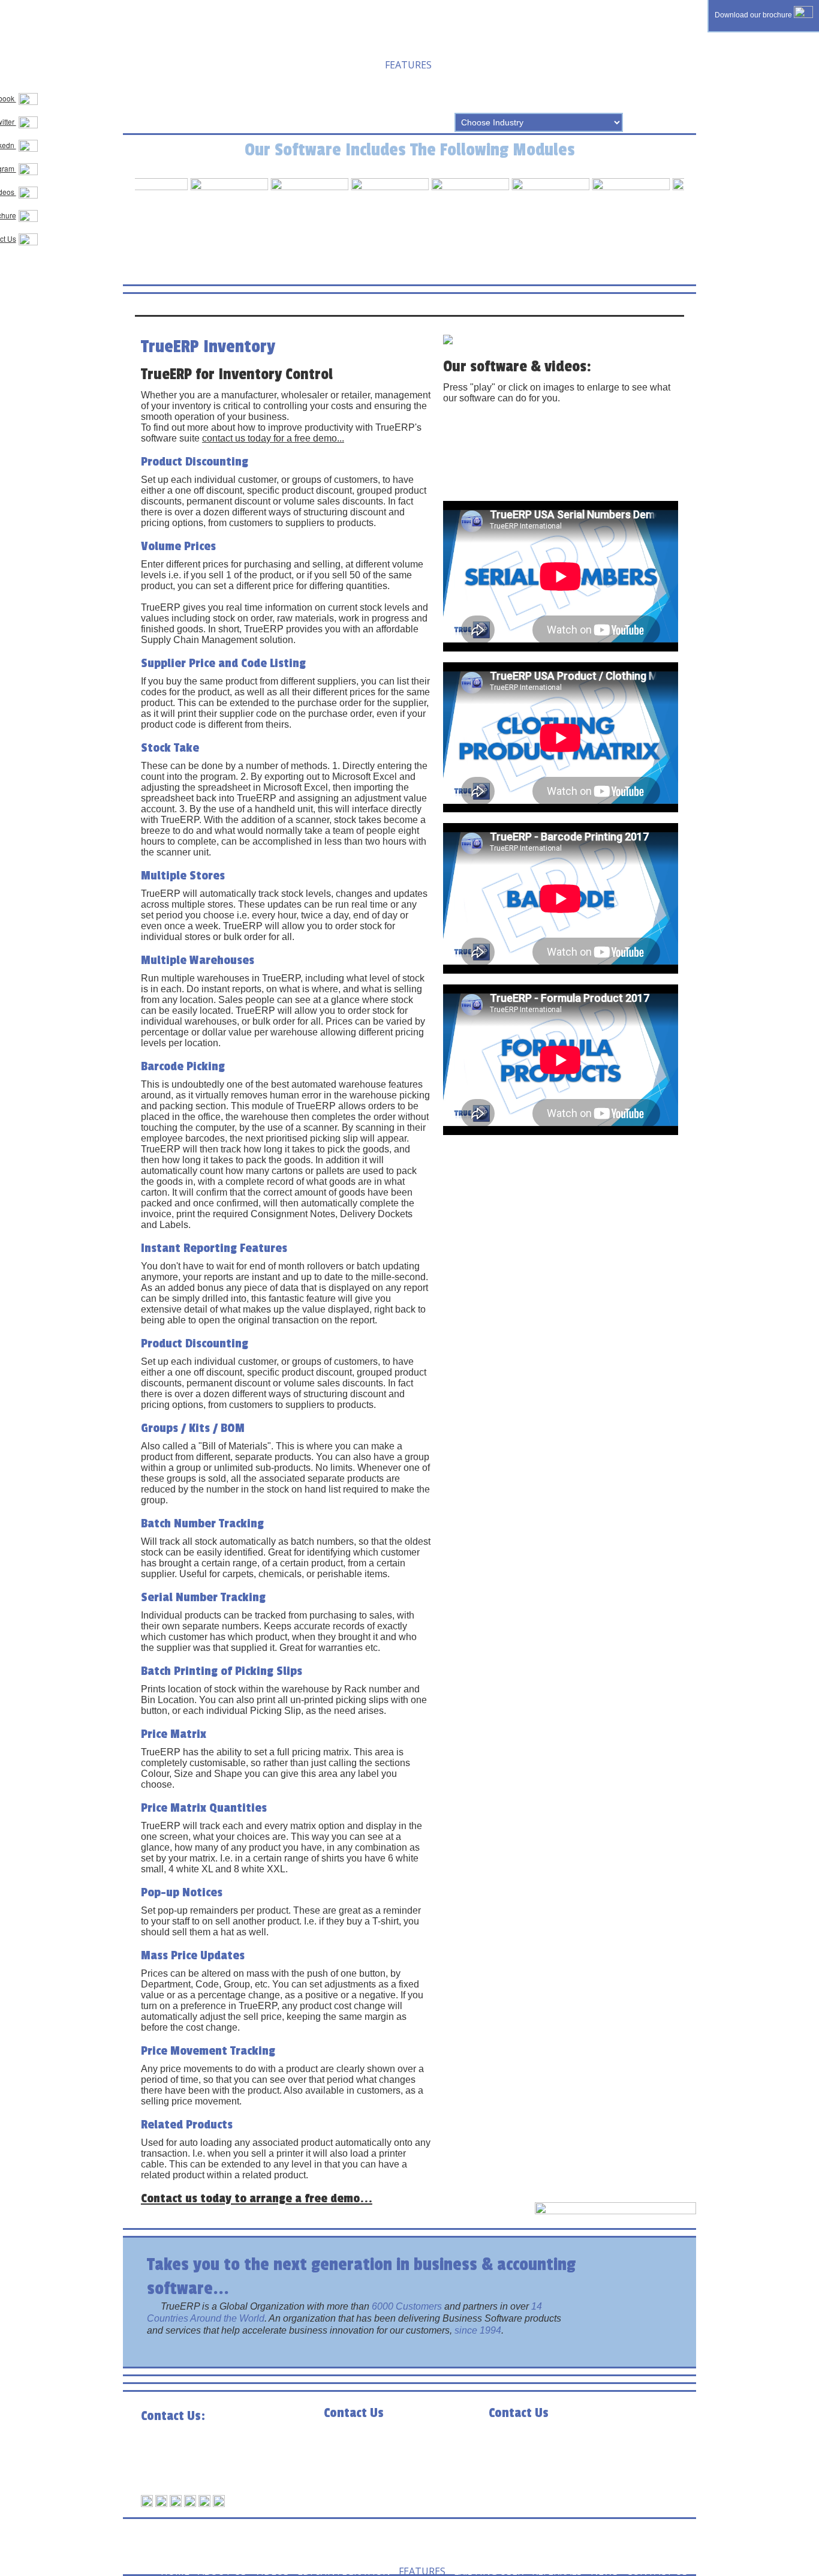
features (408, 64)
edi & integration (330, 64)
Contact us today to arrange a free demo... (257, 2198)
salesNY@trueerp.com (400, 2465)
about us (208, 64)
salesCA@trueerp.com (217, 2468)
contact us (177, 82)
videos (258, 64)
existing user (475, 64)
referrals (543, 64)
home (161, 64)
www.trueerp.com (201, 2479)
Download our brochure (754, 15)
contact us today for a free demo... (273, 438)
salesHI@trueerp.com (563, 2465)
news (591, 64)
